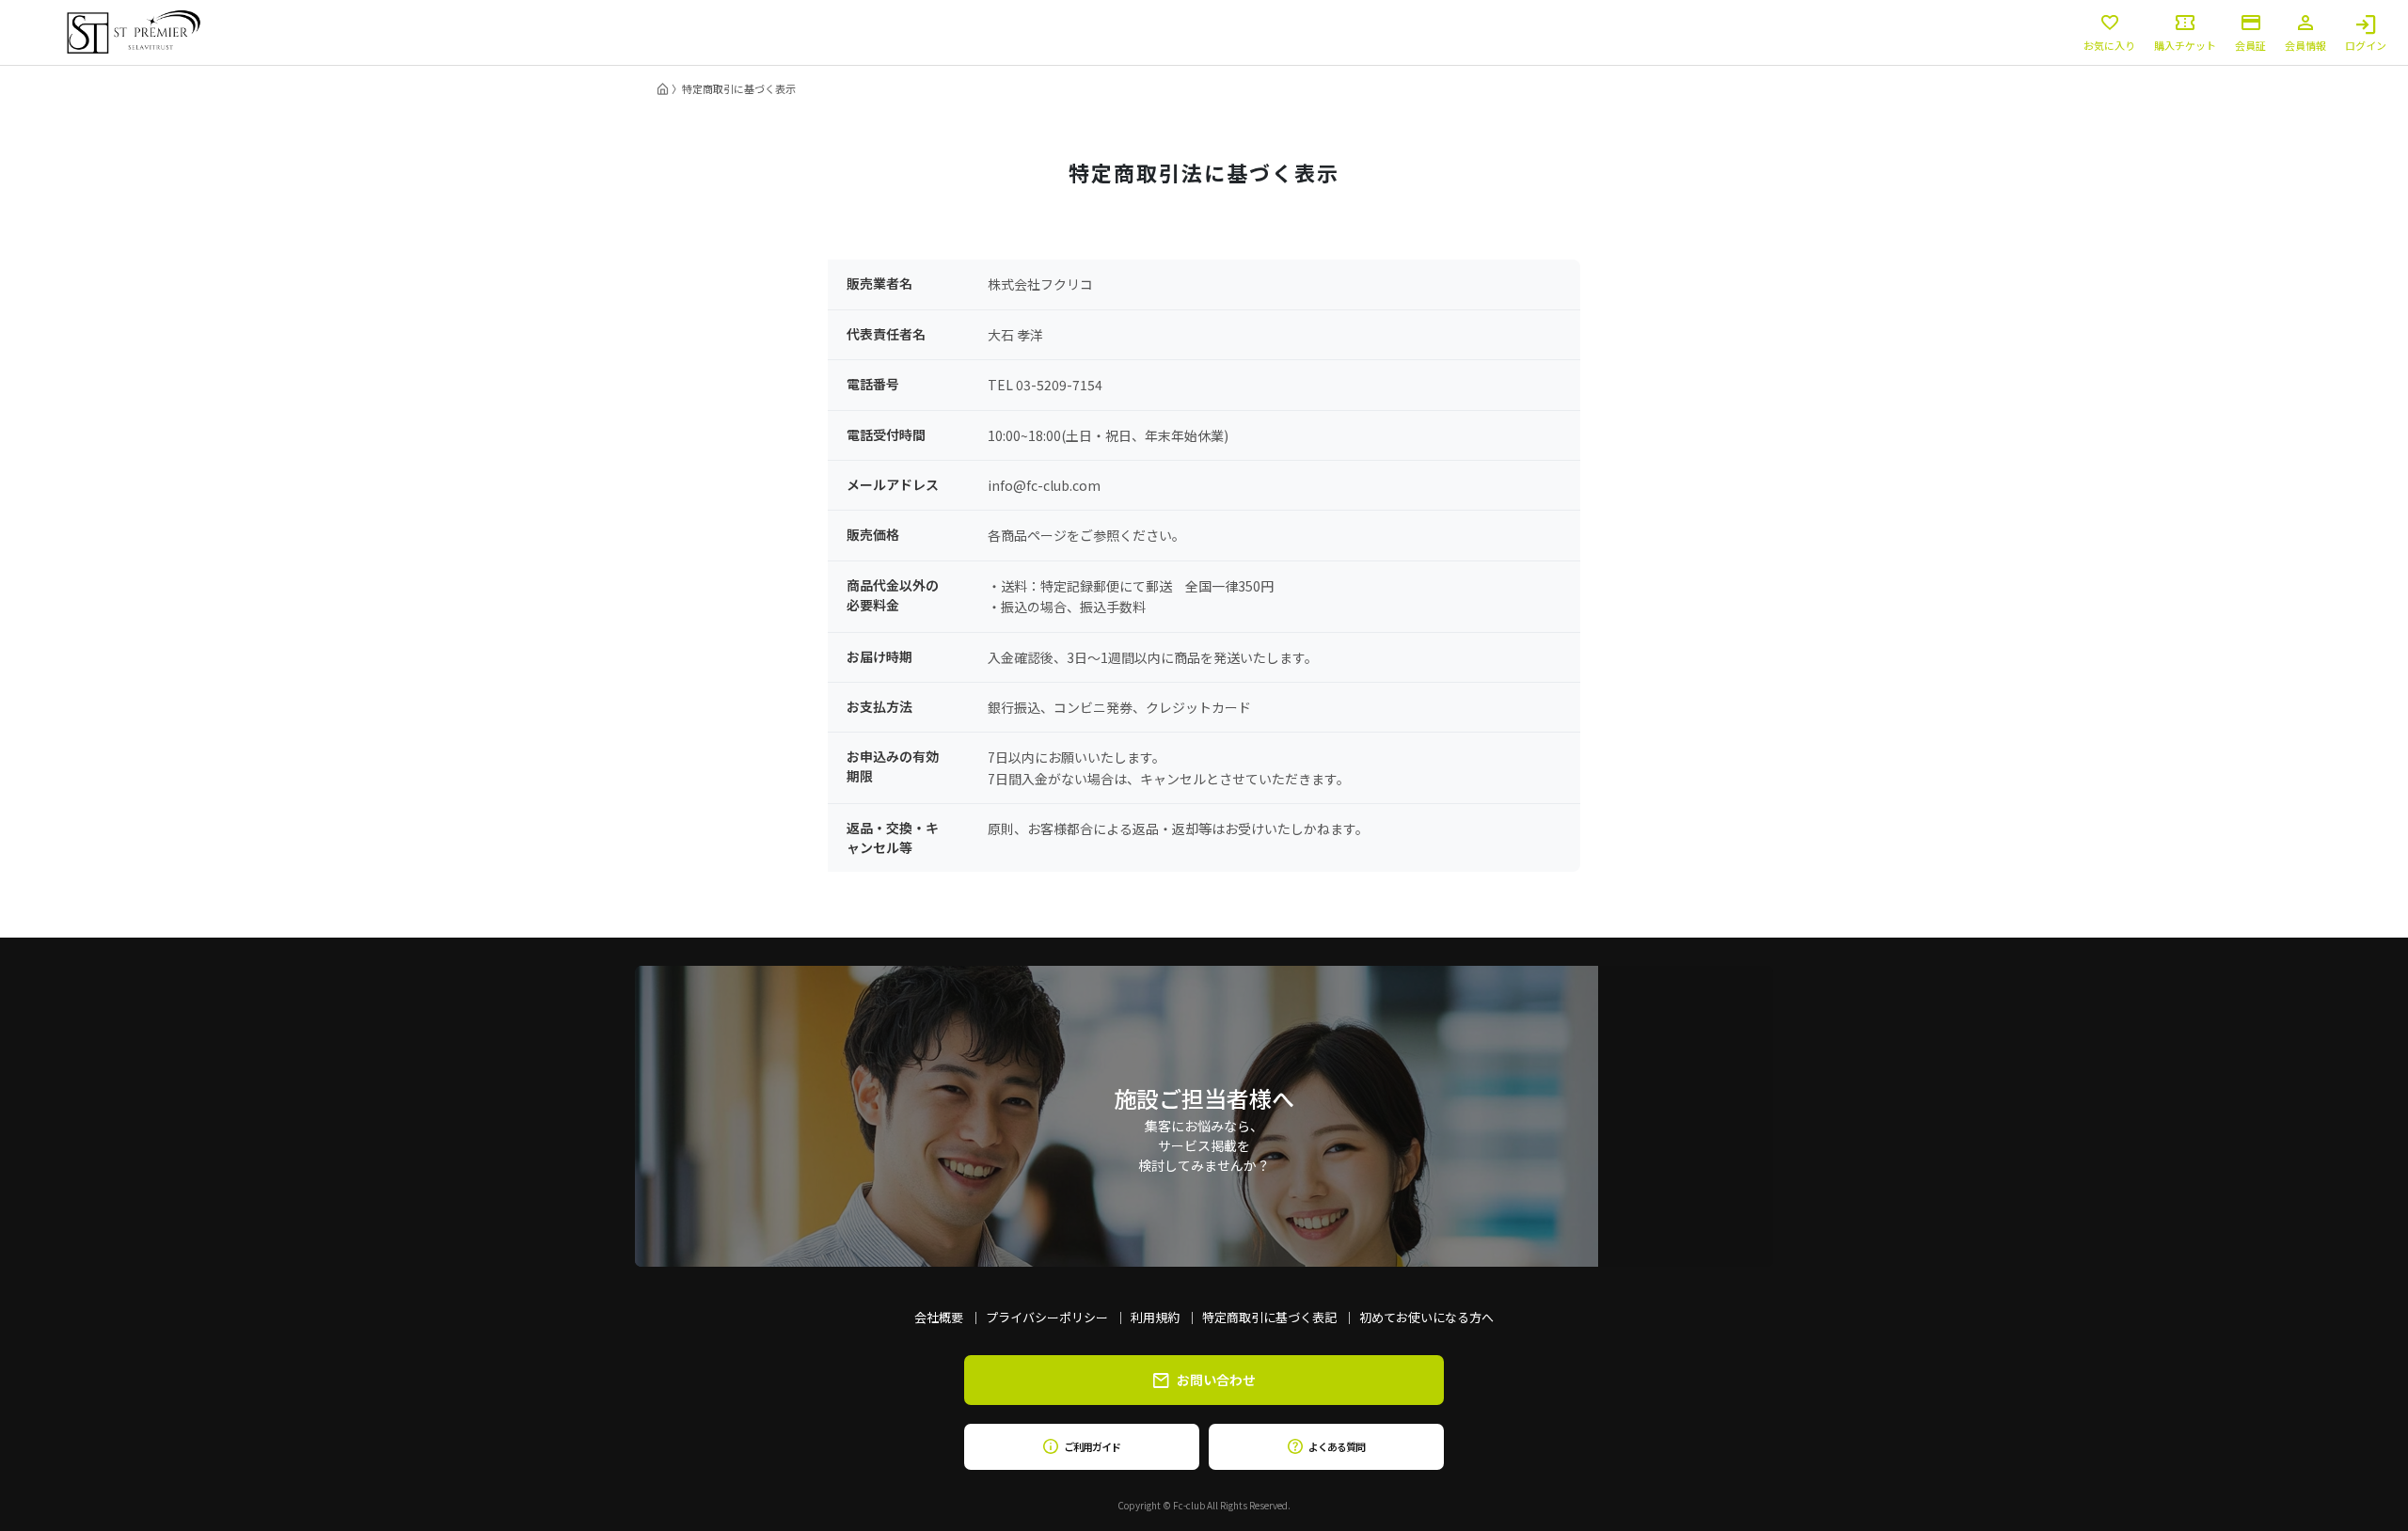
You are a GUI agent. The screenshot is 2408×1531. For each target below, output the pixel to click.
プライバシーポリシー (1047, 1317)
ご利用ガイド (1092, 1446)
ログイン (2366, 44)
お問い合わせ (1216, 1380)
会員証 (2250, 44)
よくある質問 (1336, 1446)
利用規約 (1155, 1317)
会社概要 (939, 1317)
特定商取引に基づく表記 (1269, 1317)
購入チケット (2185, 44)
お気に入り (2109, 44)
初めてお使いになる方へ (1426, 1317)
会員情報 (2305, 44)
